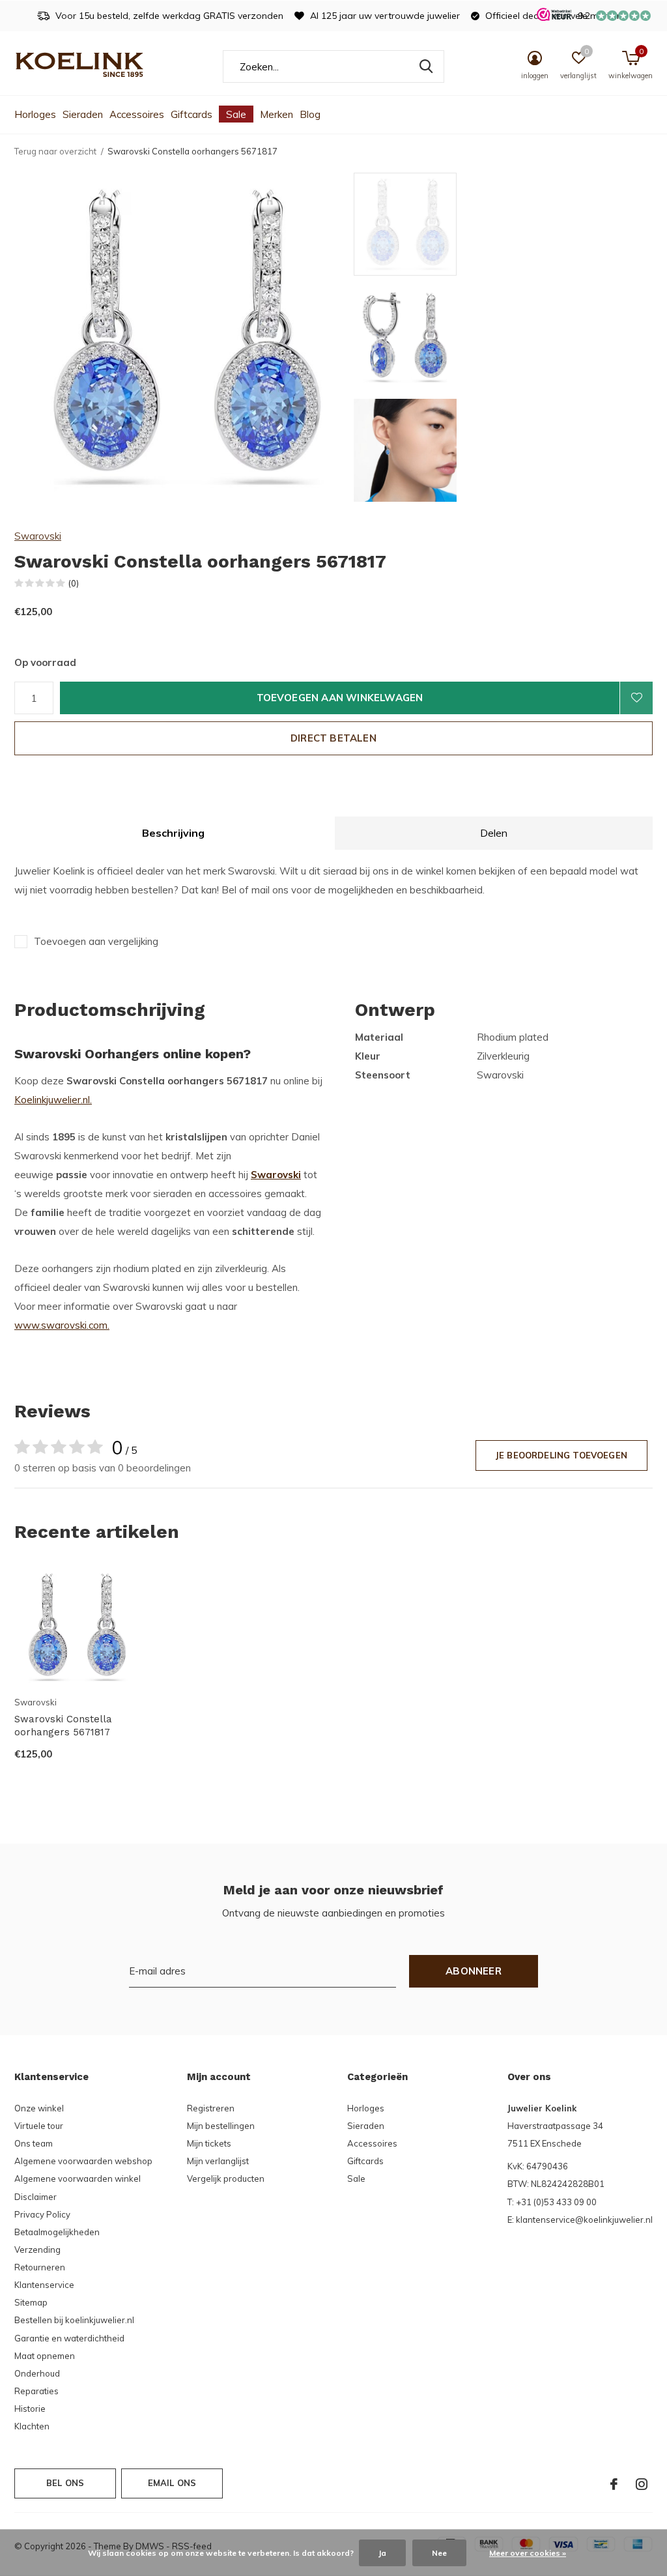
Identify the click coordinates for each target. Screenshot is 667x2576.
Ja (382, 2553)
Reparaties (36, 2391)
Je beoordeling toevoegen (561, 1455)
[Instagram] (642, 2484)
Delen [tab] (494, 833)
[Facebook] (614, 2484)
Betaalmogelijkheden (57, 2232)
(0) (74, 583)
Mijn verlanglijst (218, 2161)
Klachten (32, 2426)
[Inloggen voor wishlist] (636, 698)
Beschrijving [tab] (173, 833)
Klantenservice (44, 2285)
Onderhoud (37, 2373)
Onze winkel (39, 2108)
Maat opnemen (45, 2356)
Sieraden (83, 114)
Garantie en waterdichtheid (69, 2338)
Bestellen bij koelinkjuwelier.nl (74, 2320)
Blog (310, 114)
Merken (277, 114)
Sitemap (31, 2302)
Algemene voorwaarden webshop (83, 2161)
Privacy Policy (42, 2214)
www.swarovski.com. (62, 1325)
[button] (447, 224)
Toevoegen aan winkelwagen (340, 698)
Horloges (35, 114)
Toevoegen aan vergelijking (96, 941)
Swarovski (38, 536)
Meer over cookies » (528, 2553)
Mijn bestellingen (221, 2126)
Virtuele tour (39, 2126)
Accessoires (137, 114)
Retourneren (40, 2267)
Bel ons (65, 2483)
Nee (439, 2553)
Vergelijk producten (226, 2178)
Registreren (211, 2108)
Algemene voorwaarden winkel (78, 2178)
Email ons (172, 2483)
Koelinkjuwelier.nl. (53, 1100)
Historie (30, 2409)
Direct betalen (333, 738)
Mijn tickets (209, 2143)
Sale (236, 114)
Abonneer (474, 1971)
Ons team (34, 2143)
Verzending (37, 2250)
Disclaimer (35, 2197)
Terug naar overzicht (55, 151)
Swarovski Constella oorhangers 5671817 (63, 1726)
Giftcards (192, 114)
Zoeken (426, 66)
